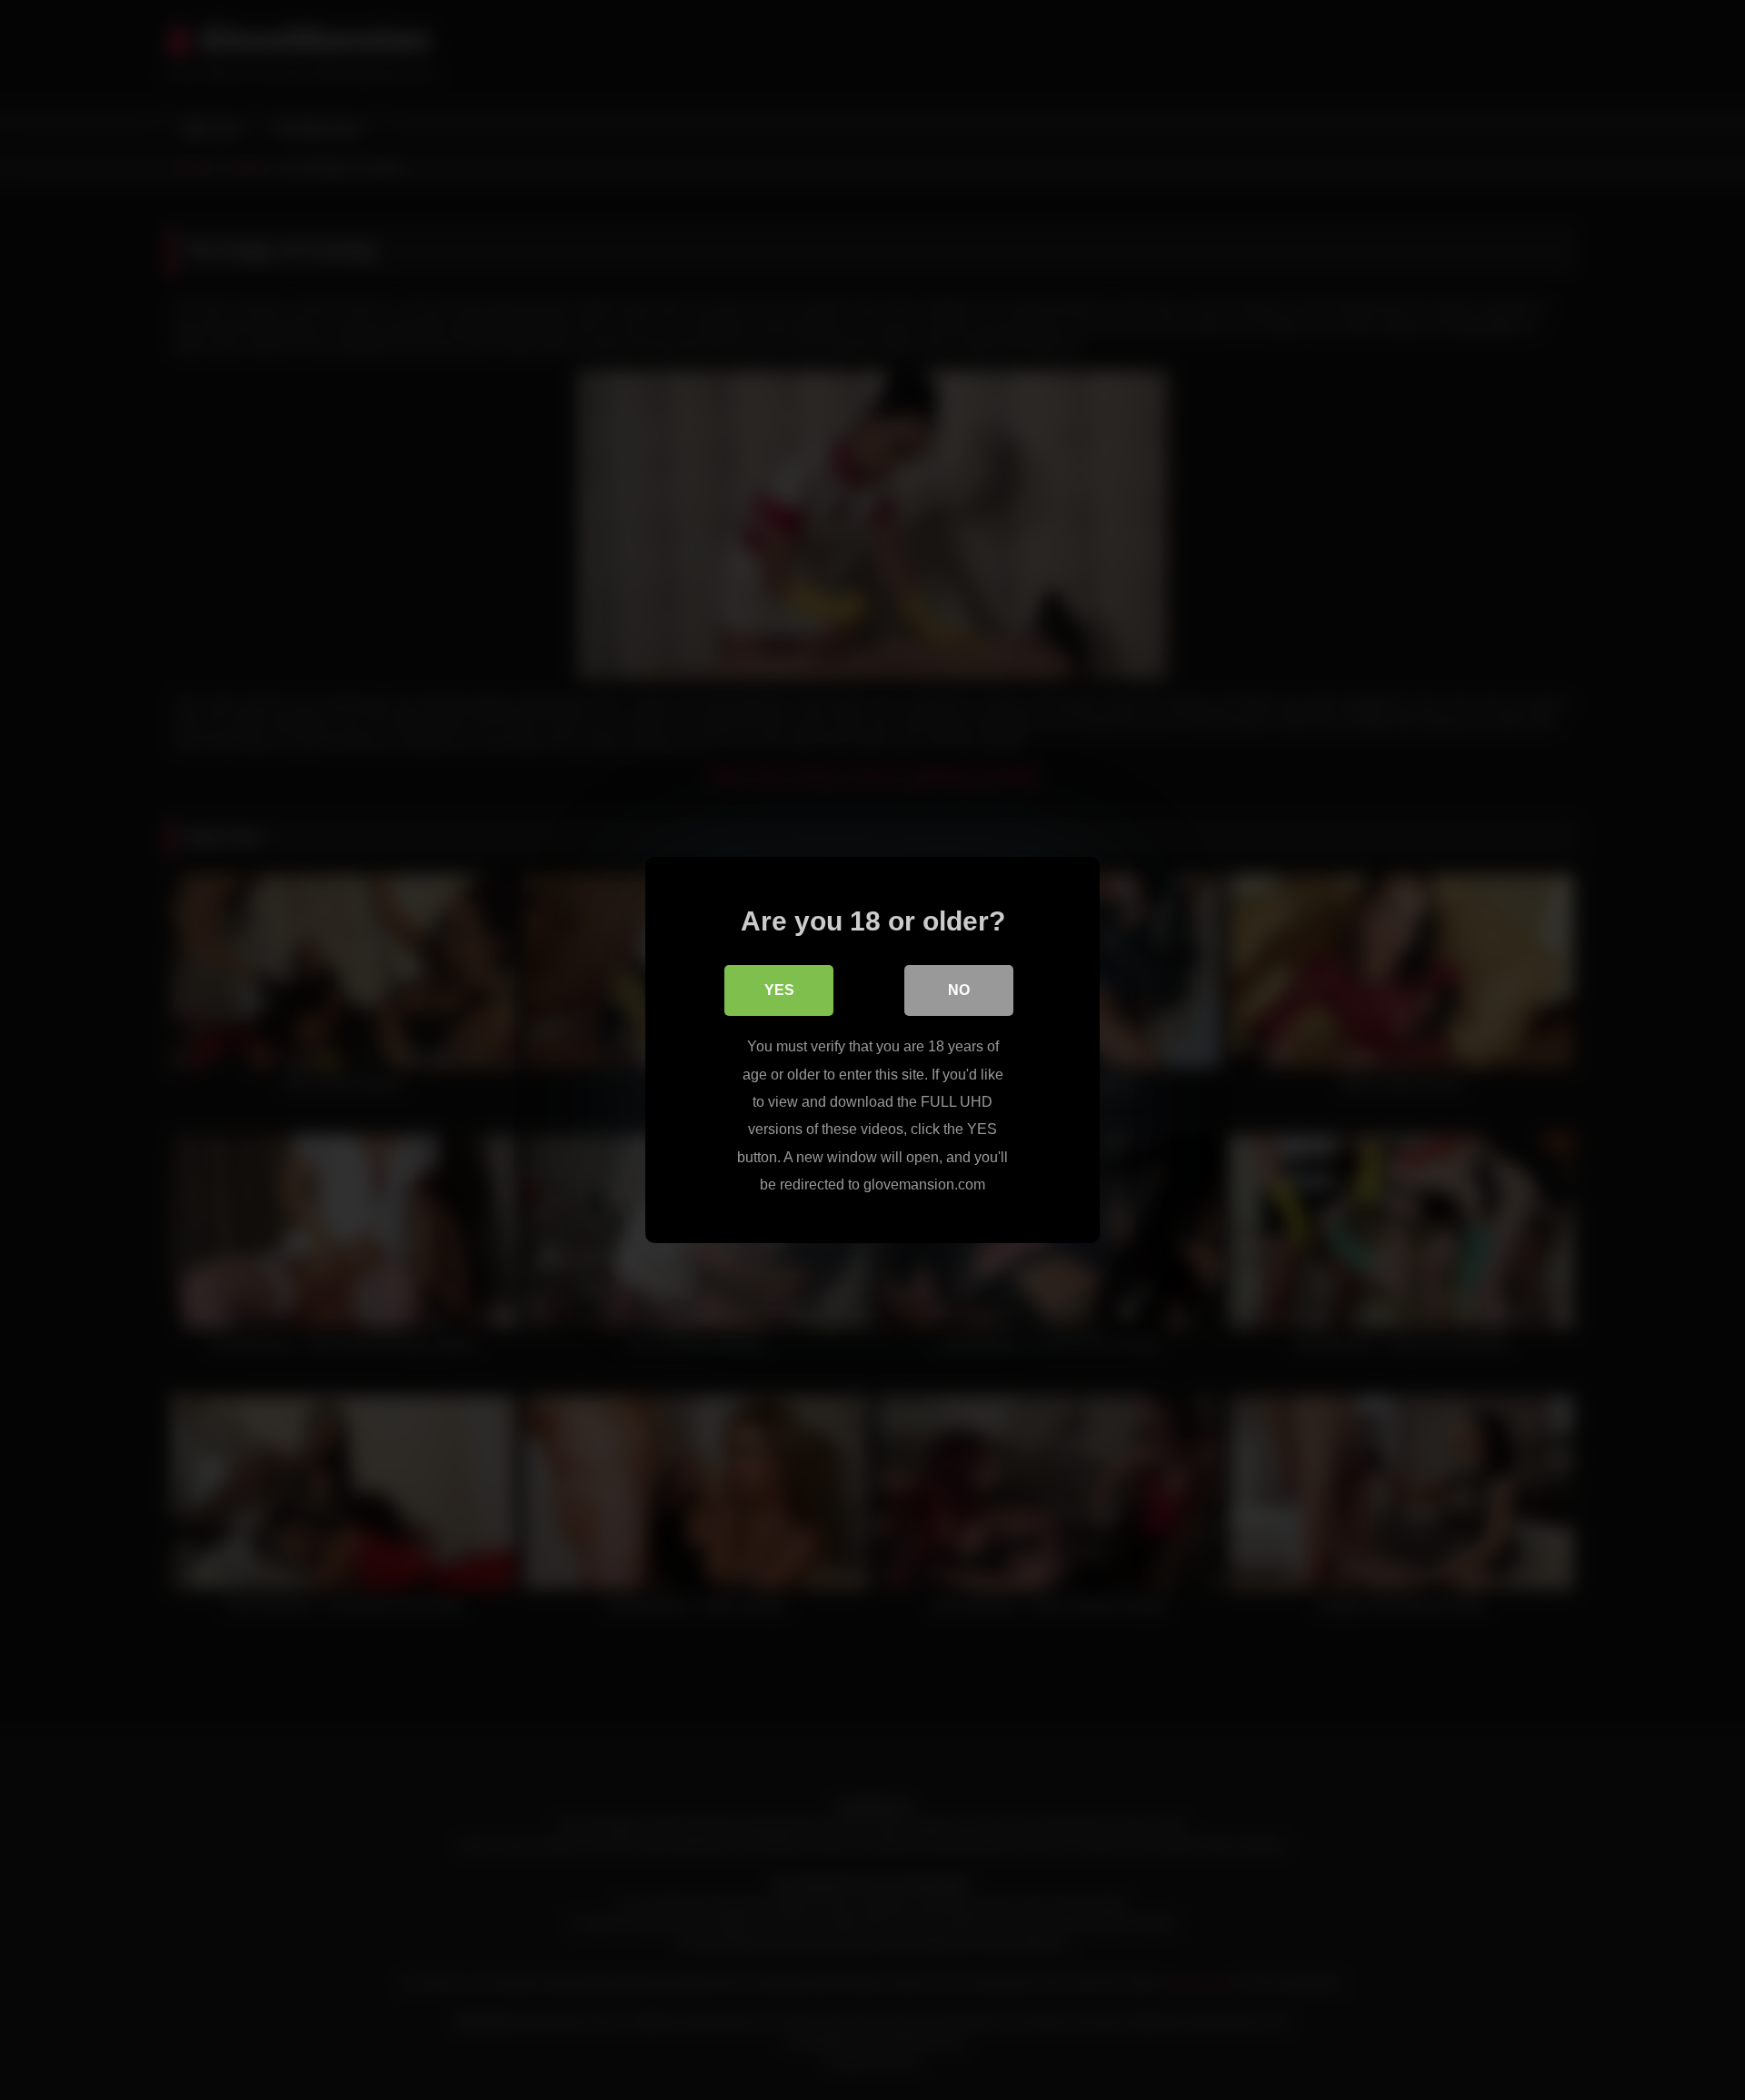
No (959, 990)
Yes (779, 990)
